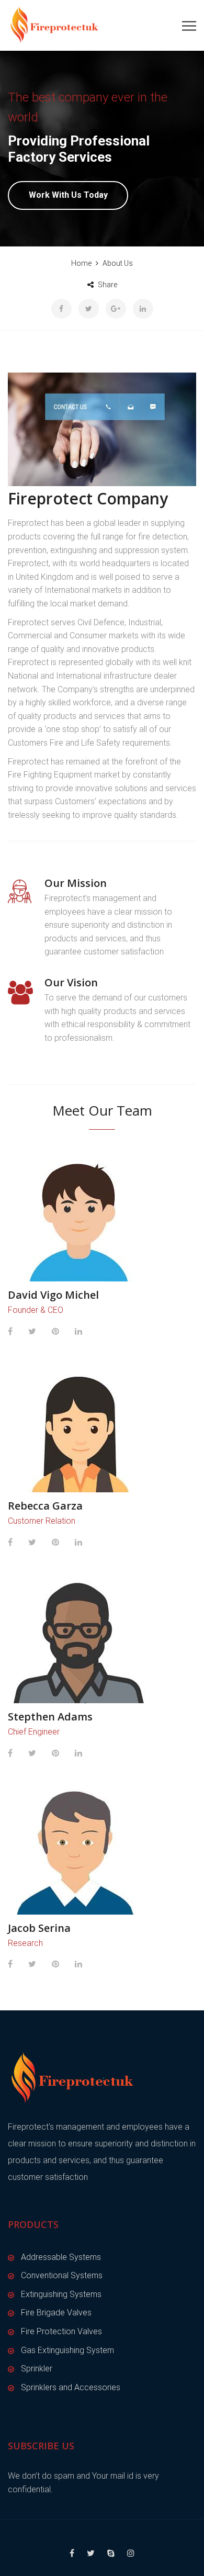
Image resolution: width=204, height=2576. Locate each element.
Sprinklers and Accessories (71, 2387)
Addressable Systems (61, 2257)
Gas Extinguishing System (67, 2350)
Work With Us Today (68, 195)
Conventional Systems (62, 2275)
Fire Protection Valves (61, 2331)
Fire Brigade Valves (56, 2313)
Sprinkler (37, 2369)
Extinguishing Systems (61, 2294)
